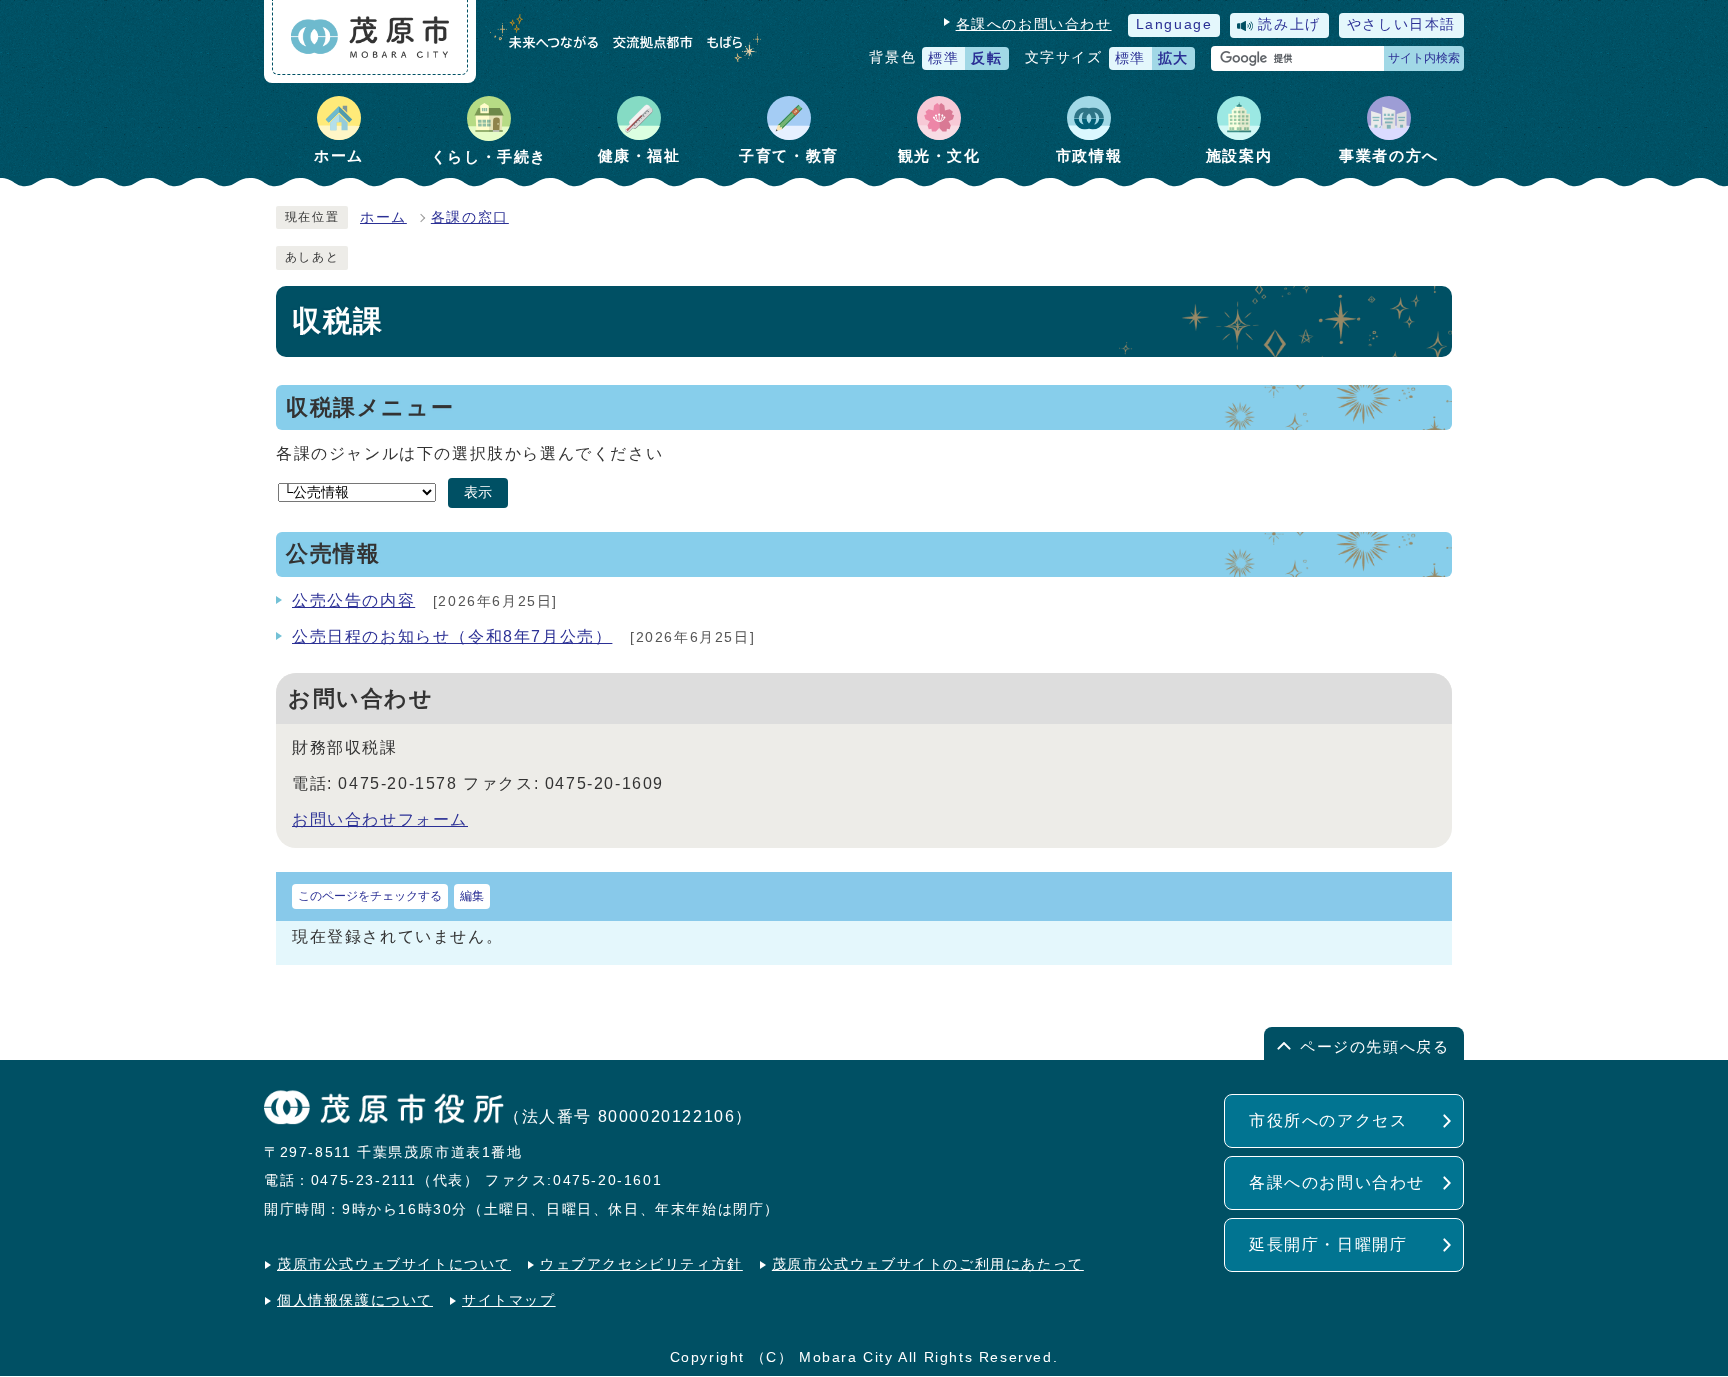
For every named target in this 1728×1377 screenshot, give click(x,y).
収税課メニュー (370, 407)
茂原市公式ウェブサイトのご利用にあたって (928, 1264)
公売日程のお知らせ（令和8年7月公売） (452, 636)
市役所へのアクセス (1328, 1120)
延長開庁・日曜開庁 (1328, 1244)
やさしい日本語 (1401, 24)
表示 (478, 492)
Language (1174, 24)
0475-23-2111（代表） (395, 1180)
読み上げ (1289, 24)
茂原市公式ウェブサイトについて (394, 1264)
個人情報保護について (355, 1300)
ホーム (383, 217)
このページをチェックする (370, 896)
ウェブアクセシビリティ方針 (641, 1264)
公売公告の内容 (353, 600)
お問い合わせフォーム (380, 819)
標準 (943, 58)
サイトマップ (509, 1300)
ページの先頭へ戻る (1374, 1046)
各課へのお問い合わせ (1034, 24)
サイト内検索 (1424, 58)
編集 (472, 896)
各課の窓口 (470, 217)
